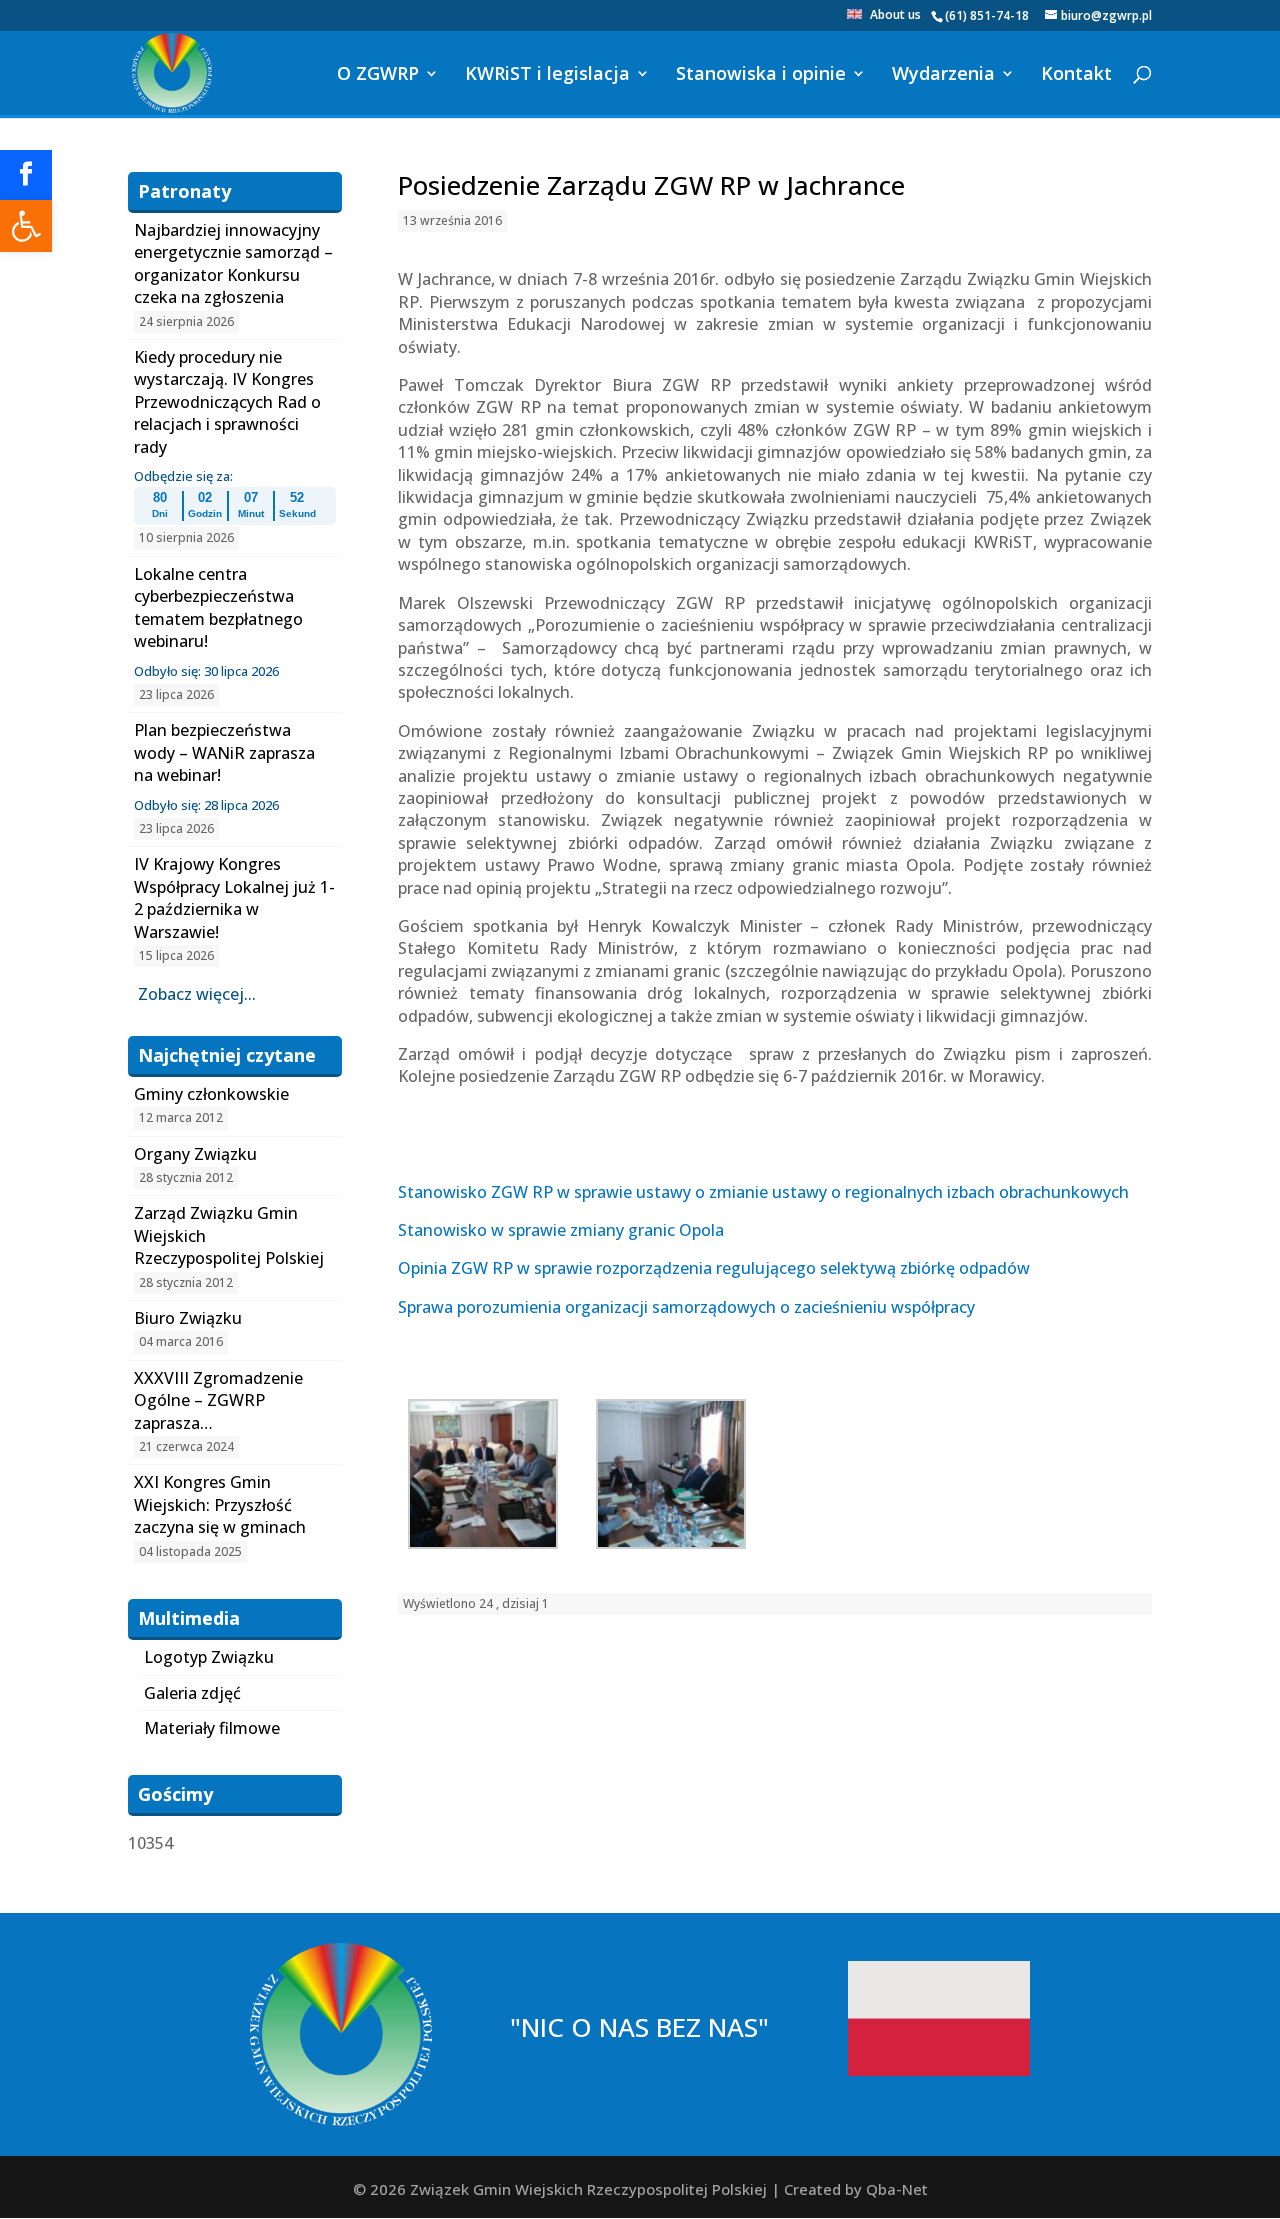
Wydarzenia (943, 75)
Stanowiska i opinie (761, 75)
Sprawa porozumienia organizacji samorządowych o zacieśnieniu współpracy (686, 1307)
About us (895, 16)
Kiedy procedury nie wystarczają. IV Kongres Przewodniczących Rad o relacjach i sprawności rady (227, 402)
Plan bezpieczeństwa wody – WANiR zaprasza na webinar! (224, 752)
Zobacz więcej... (197, 994)
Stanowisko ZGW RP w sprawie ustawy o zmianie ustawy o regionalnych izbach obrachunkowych (763, 1192)
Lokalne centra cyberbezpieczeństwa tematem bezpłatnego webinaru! (218, 607)
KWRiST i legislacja (547, 75)
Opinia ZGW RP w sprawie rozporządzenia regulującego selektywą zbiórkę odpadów (714, 1268)
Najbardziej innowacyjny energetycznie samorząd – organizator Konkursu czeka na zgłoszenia (233, 263)
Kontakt (1076, 75)
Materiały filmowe (212, 1728)
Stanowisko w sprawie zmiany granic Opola (561, 1230)
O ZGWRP (378, 75)
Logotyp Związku (209, 1657)
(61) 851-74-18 (987, 15)
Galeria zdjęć (192, 1693)
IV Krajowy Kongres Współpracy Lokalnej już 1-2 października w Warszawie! (234, 897)
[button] (26, 226)
